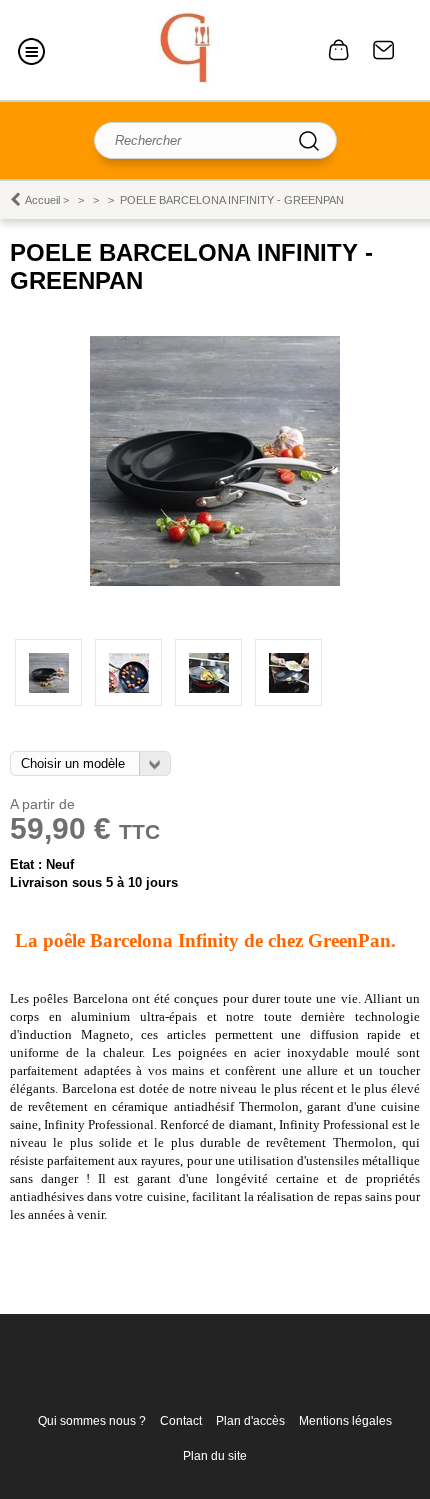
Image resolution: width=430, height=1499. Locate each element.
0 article (339, 50)
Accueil (42, 200)
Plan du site (215, 1456)
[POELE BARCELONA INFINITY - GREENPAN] (215, 582)
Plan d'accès (250, 1421)
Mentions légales (345, 1421)
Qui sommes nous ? (92, 1421)
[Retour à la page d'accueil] (188, 50)
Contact (384, 50)
